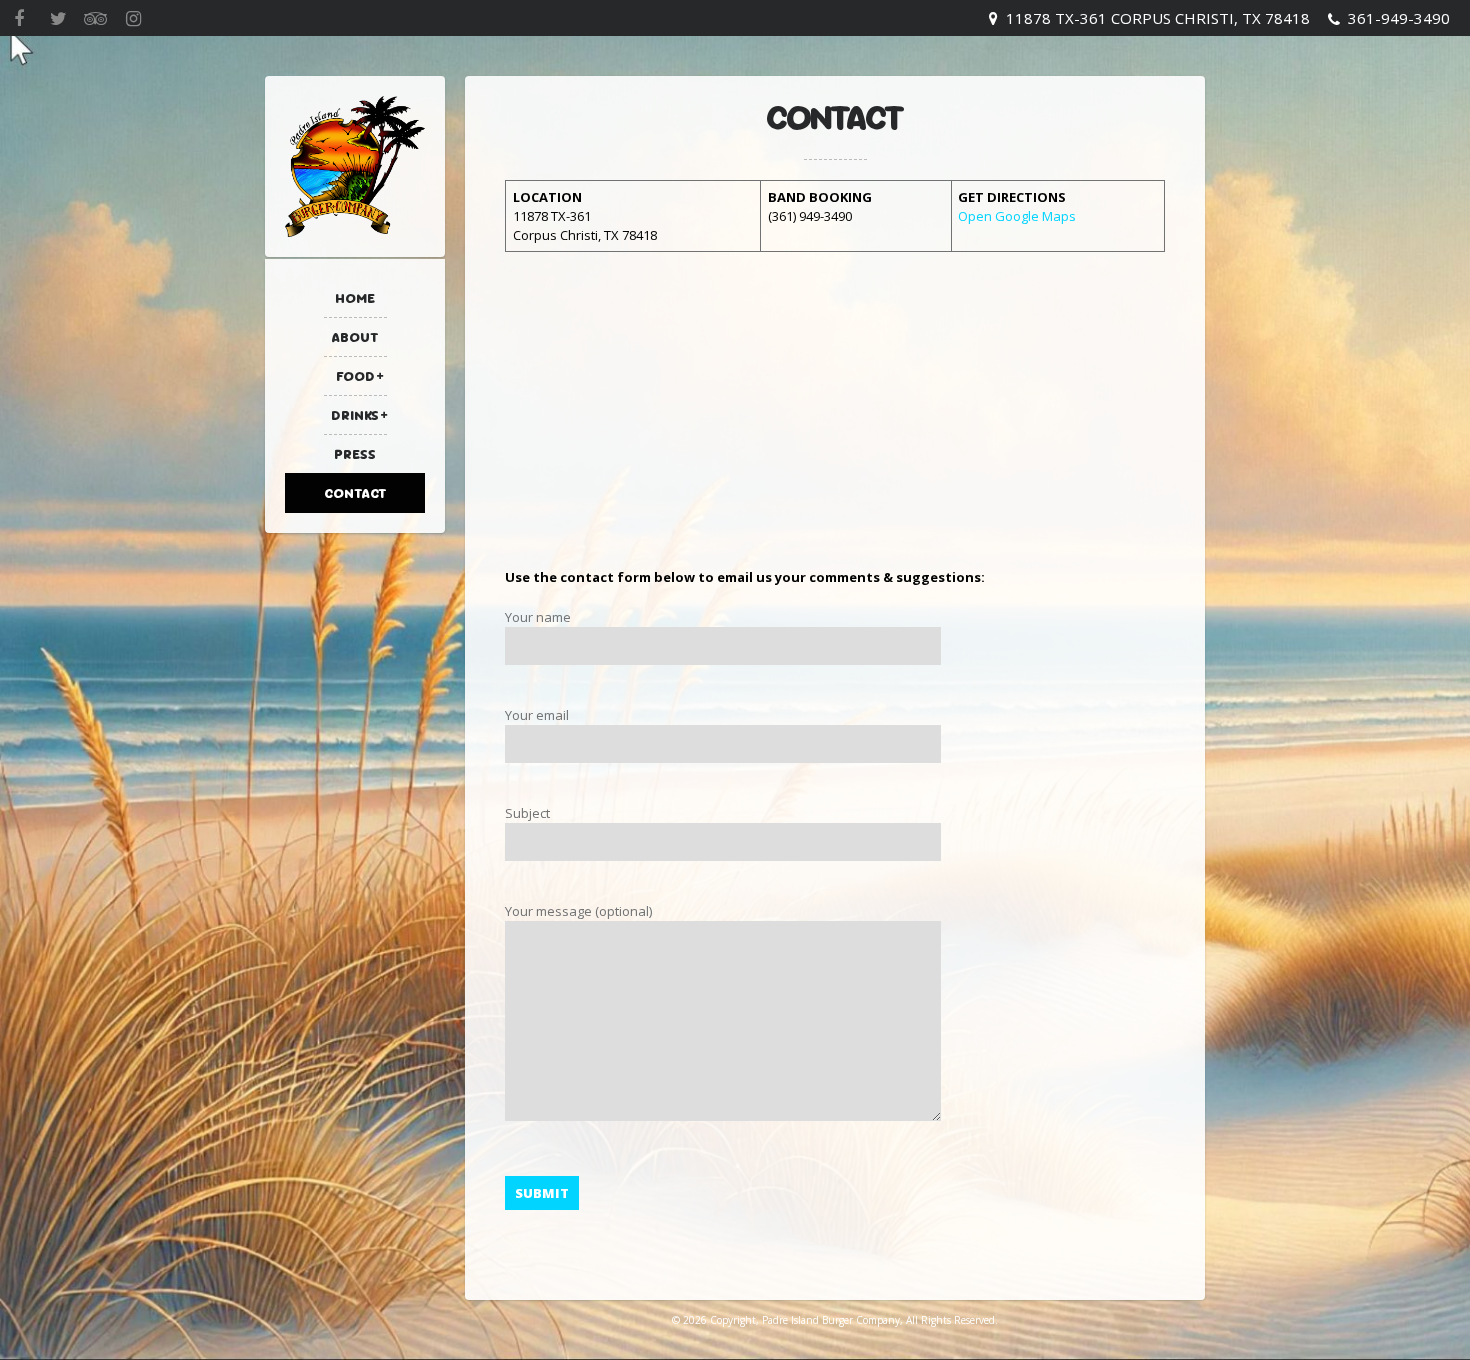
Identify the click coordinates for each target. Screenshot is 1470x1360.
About (355, 337)
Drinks (355, 415)
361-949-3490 (1399, 18)
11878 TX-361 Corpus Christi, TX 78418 (1158, 18)
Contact (355, 493)
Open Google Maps (1017, 216)
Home (355, 298)
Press (355, 454)
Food (355, 376)
